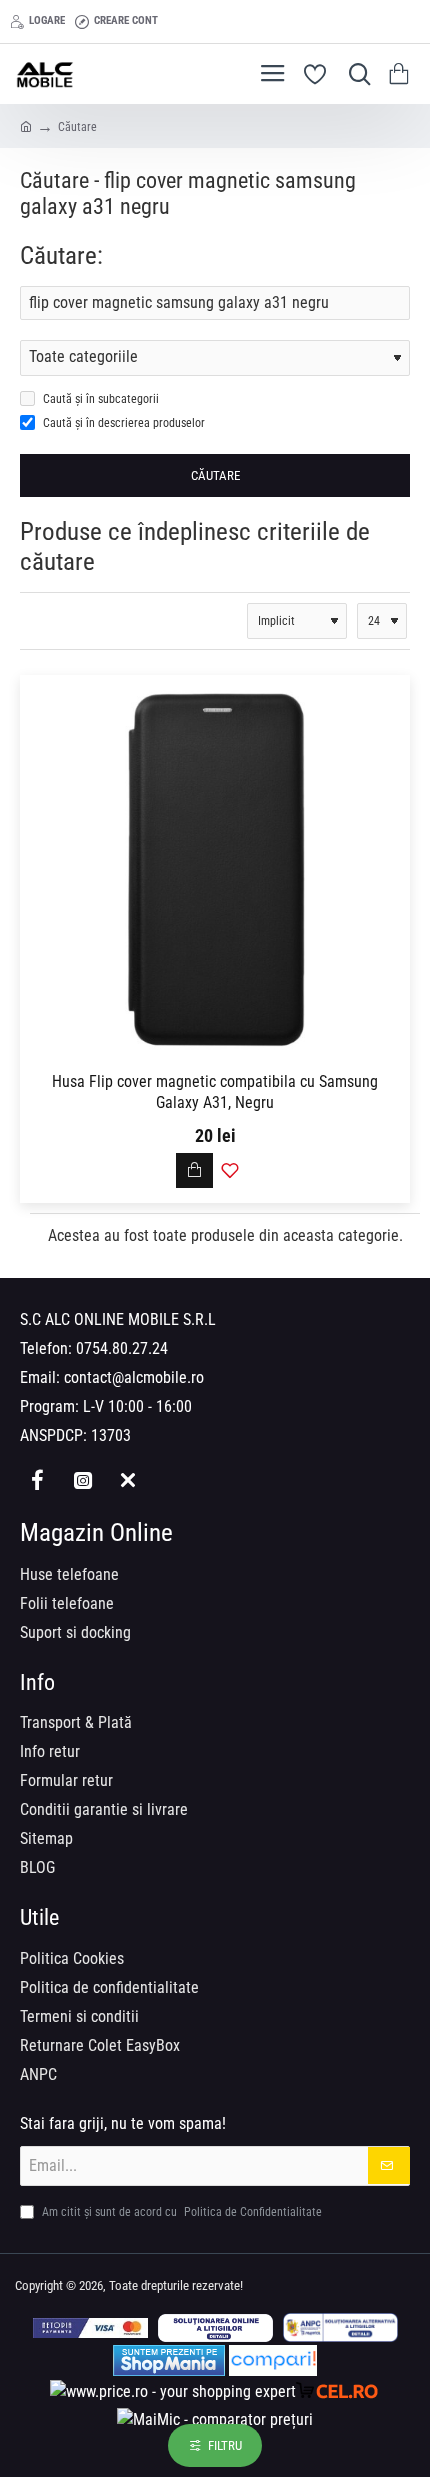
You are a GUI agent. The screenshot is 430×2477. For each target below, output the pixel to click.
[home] (26, 126)
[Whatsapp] (127, 1480)
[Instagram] (82, 1480)
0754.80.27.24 (122, 1348)
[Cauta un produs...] (355, 74)
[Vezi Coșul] (402, 74)
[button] (194, 1170)
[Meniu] (272, 74)
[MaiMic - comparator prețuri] (215, 2419)
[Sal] (340, 2327)
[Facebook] (37, 1480)
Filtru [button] (225, 2445)
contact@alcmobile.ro (134, 1377)
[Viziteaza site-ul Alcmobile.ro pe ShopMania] (169, 2360)
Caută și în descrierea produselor (122, 423)
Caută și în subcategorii (99, 399)
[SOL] (215, 2327)
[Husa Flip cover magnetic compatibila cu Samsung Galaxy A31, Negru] (215, 870)
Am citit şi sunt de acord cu (180, 2212)
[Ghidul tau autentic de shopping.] (273, 2360)
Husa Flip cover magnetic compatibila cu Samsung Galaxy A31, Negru (215, 1092)
